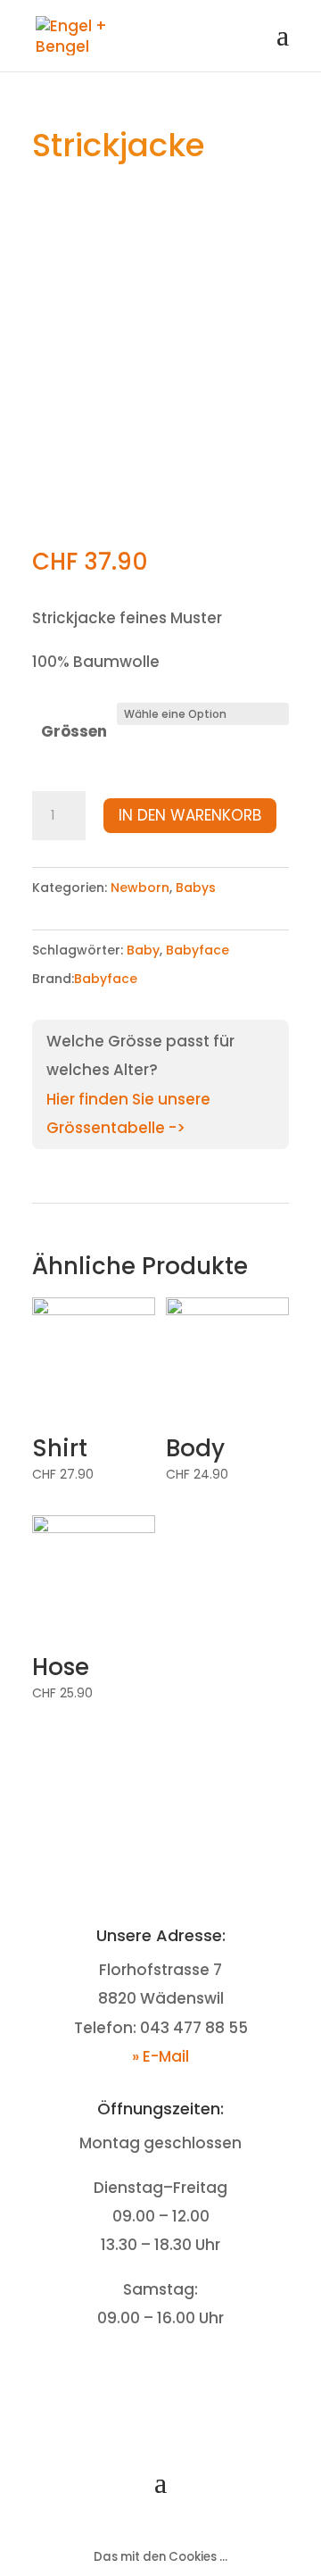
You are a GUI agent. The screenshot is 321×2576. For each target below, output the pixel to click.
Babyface (198, 950)
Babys (196, 888)
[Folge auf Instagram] (178, 2373)
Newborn (140, 888)
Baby (143, 950)
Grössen (74, 731)
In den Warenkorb (190, 815)
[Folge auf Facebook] (143, 2373)
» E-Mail (160, 2056)
